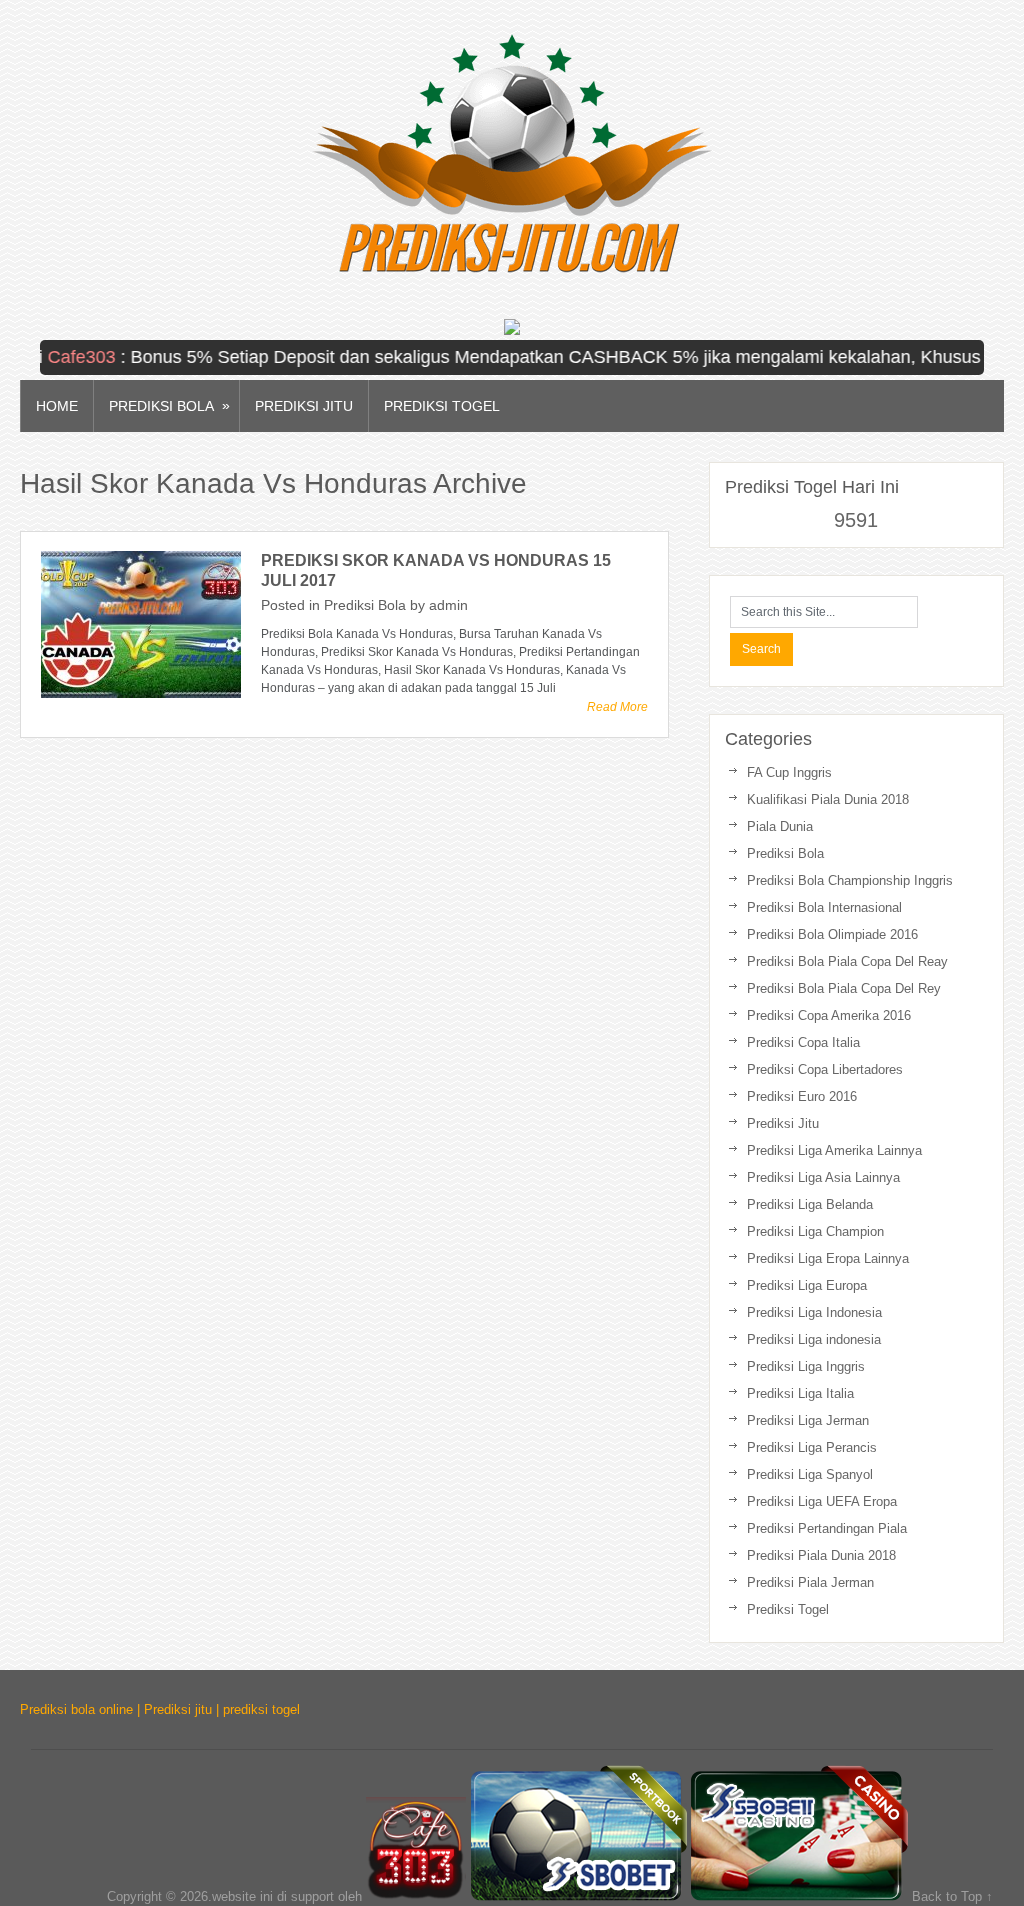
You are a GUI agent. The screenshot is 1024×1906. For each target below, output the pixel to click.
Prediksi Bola (169, 405)
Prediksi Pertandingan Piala (827, 1528)
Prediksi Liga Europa (807, 1285)
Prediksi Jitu (304, 406)
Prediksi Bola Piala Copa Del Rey (844, 988)
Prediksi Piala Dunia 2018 (821, 1555)
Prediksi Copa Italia (803, 1042)
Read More (617, 707)
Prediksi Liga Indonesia (814, 1312)
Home (57, 406)
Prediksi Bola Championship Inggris (850, 880)
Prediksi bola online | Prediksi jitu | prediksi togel (160, 1709)
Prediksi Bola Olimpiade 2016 (832, 934)
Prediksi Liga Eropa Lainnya (828, 1258)
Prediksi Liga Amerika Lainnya (834, 1150)
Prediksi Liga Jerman (808, 1420)
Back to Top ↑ (952, 1896)
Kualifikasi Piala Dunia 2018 (828, 799)
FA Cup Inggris (789, 772)
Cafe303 (53, 357)
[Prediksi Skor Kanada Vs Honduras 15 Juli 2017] (141, 624)
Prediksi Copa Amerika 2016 (829, 1015)
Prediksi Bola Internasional (824, 907)
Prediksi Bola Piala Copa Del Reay (847, 961)
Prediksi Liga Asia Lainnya (823, 1177)
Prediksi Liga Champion (815, 1231)
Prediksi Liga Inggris (806, 1366)
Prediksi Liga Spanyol (810, 1474)
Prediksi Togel (442, 406)
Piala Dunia (780, 826)
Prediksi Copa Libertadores (825, 1069)
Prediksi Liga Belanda (810, 1204)
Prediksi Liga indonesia (814, 1339)
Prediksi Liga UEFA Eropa (822, 1501)
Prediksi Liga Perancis (812, 1447)
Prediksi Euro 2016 (802, 1096)
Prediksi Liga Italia (800, 1393)
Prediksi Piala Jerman (810, 1582)
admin (448, 605)
